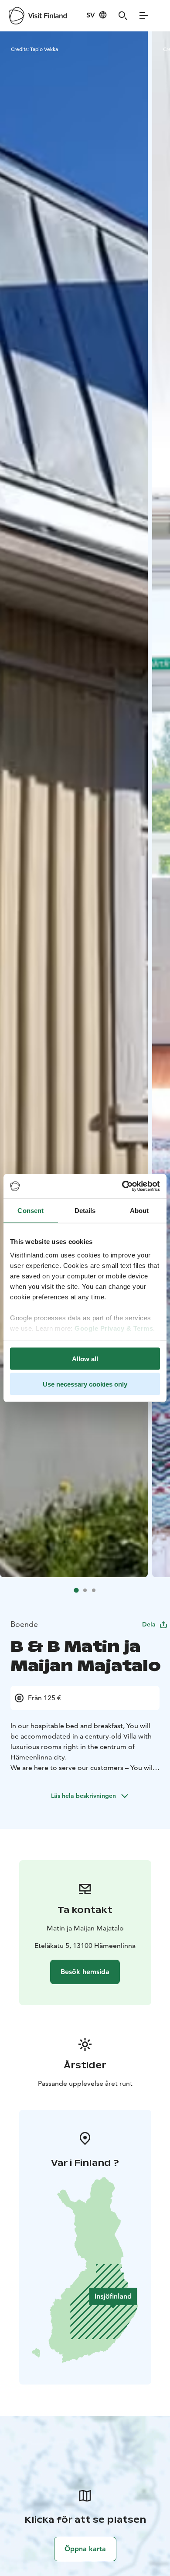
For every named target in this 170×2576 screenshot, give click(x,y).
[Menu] (144, 16)
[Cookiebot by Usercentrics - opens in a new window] (122, 1186)
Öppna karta (85, 2549)
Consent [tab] (31, 1210)
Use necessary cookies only (85, 1384)
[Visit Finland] (38, 16)
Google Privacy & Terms (114, 1328)
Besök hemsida (85, 1972)
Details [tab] (85, 1210)
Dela (149, 1624)
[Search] (123, 16)
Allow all (85, 1358)
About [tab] (139, 1210)
